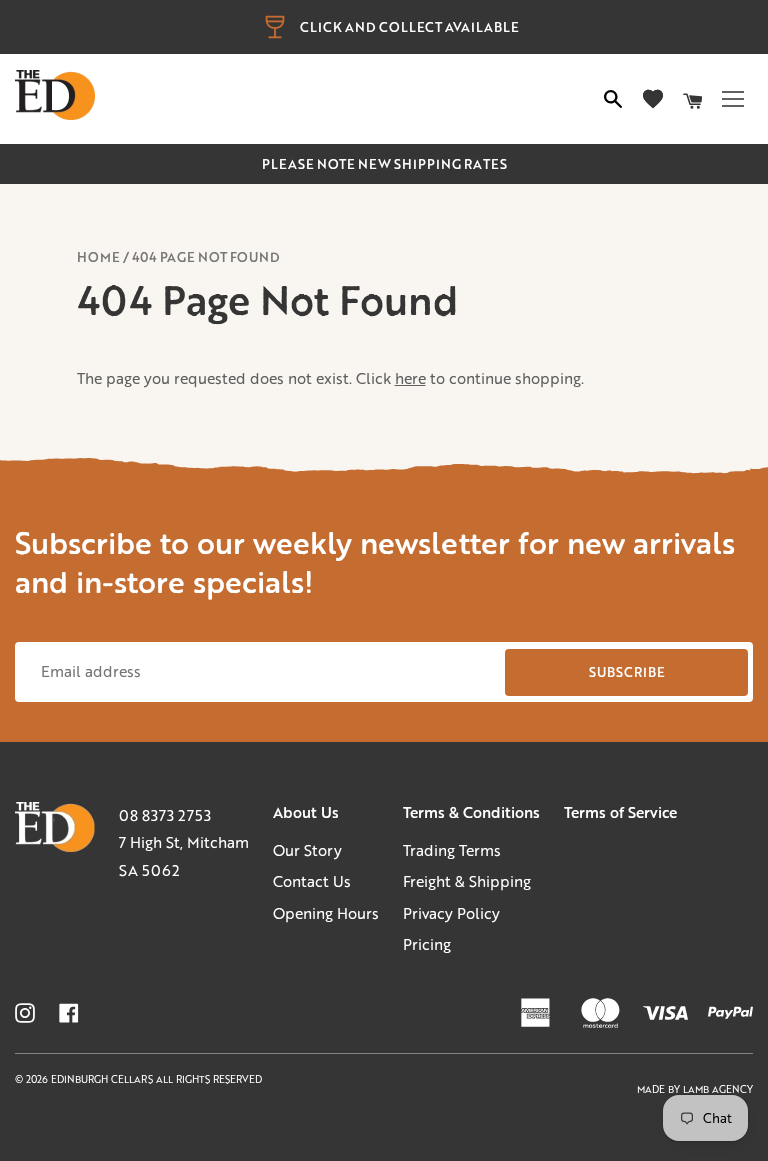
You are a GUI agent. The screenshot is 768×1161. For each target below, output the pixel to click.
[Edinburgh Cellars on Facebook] (69, 1013)
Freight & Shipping (467, 881)
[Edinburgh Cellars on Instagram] (25, 1013)
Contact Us (312, 881)
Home (98, 257)
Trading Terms (452, 850)
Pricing (427, 944)
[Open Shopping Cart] (693, 99)
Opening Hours (326, 913)
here (410, 378)
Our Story (307, 850)
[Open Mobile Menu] (733, 99)
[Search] (613, 99)
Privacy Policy (451, 913)
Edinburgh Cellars (103, 1079)
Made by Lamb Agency (695, 1089)
